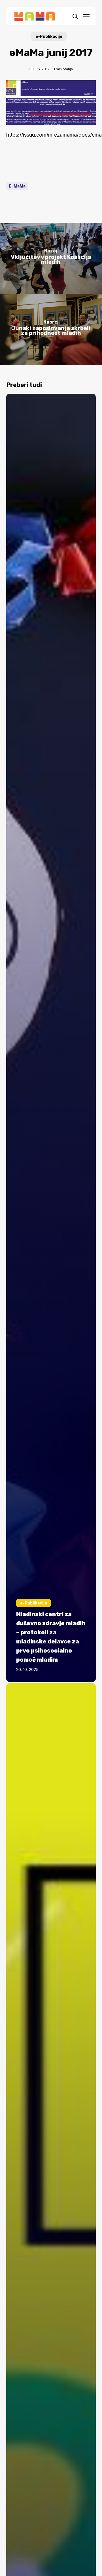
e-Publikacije (49, 36)
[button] (86, 16)
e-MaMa (17, 186)
